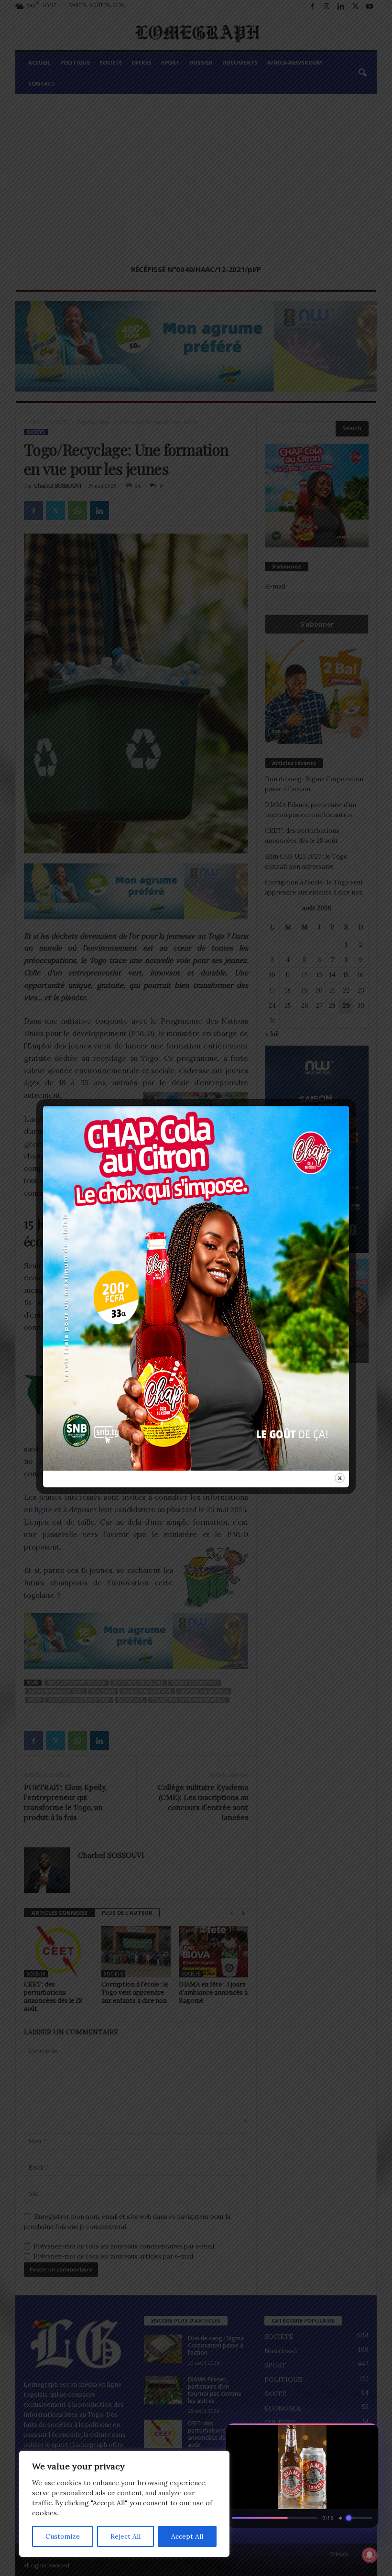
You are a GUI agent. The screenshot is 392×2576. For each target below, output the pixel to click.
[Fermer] (366, 2434)
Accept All (187, 2536)
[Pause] (332, 2434)
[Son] (349, 2434)
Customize (63, 2536)
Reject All (125, 2536)
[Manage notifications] (370, 2555)
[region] (124, 2504)
